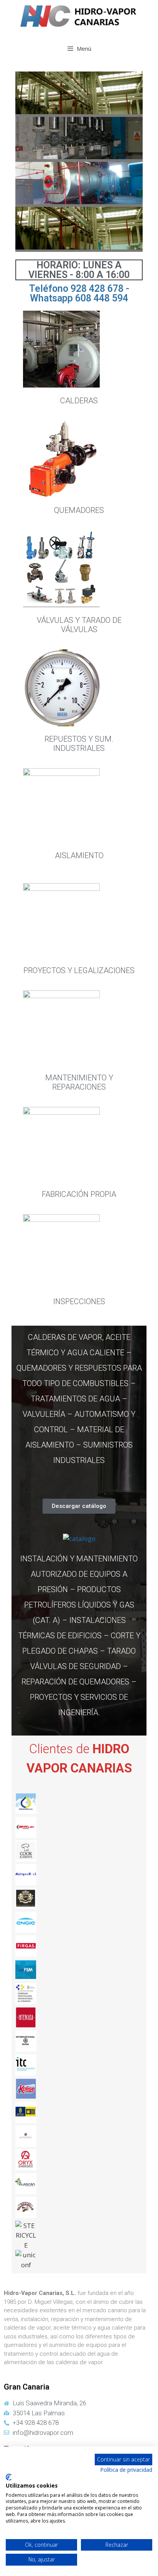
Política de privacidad (126, 2470)
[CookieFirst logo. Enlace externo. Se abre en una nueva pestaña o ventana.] (9, 2477)
